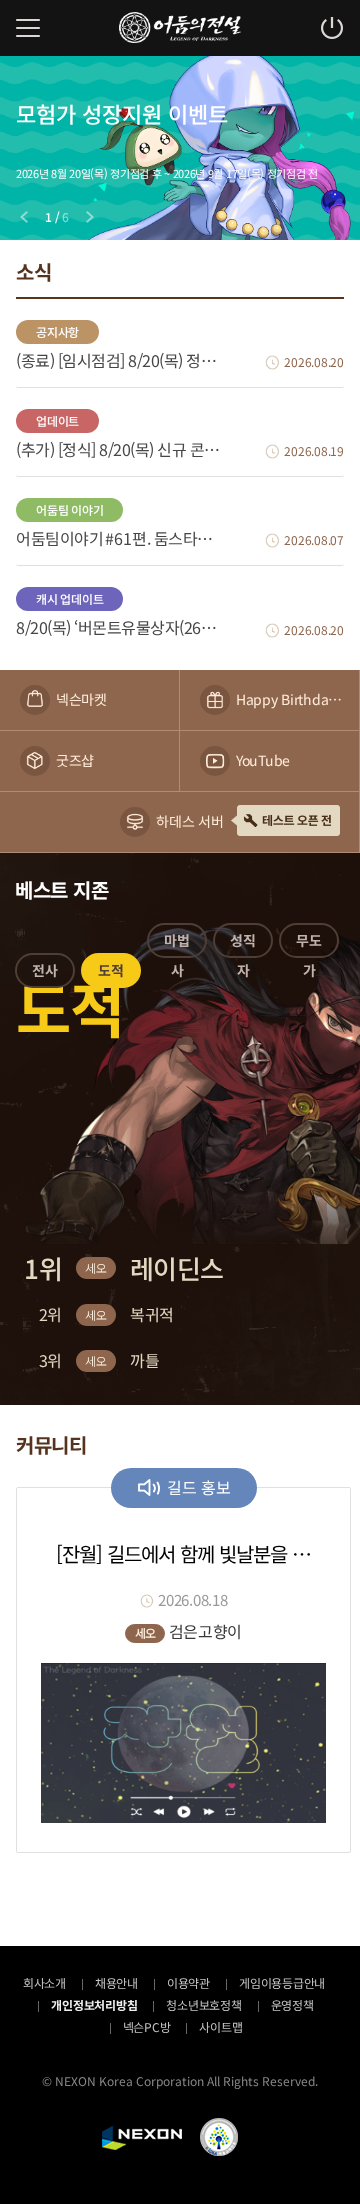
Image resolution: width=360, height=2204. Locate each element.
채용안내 (116, 1982)
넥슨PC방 (147, 2026)
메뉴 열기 (28, 28)
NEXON (142, 2138)
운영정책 (292, 2004)
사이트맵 (220, 2026)
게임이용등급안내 (282, 1982)
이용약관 (188, 1982)
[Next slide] (90, 217)
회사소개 (44, 1982)
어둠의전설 (180, 27)
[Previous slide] (24, 217)
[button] (45, 974)
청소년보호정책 (203, 2004)
